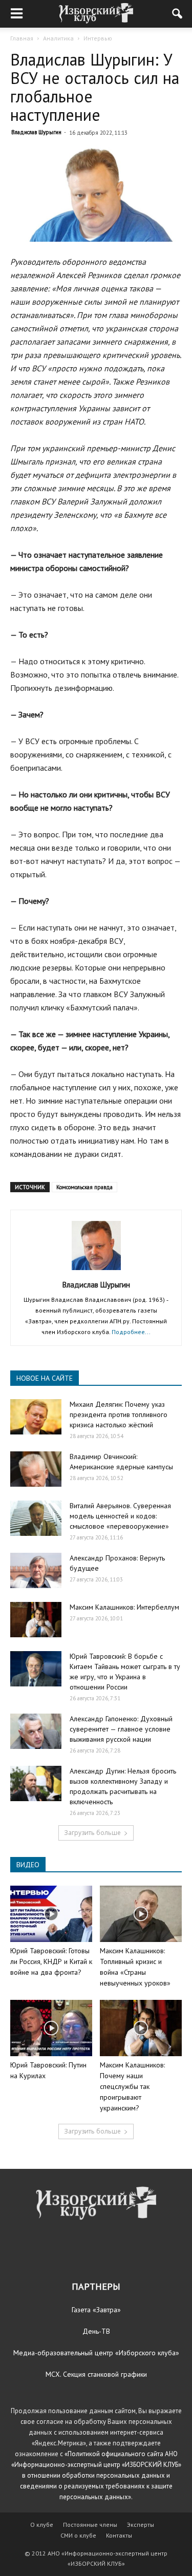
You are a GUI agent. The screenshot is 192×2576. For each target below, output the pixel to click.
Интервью (98, 38)
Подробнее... (131, 1332)
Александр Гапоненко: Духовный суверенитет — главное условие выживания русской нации (121, 1729)
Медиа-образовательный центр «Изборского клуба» (96, 2353)
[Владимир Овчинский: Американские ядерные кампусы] (36, 1469)
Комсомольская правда (84, 1187)
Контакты (119, 2535)
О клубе (42, 2525)
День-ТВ (96, 2331)
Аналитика (58, 38)
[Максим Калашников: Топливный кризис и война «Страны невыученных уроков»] (141, 1914)
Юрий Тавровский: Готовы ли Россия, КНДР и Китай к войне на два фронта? (51, 1961)
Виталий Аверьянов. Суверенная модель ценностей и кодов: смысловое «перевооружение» (120, 1516)
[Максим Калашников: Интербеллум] (36, 1620)
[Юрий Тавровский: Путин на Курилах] (51, 2028)
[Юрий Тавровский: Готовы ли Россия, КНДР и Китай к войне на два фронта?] (51, 1914)
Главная (22, 38)
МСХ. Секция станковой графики (96, 2374)
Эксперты (141, 2525)
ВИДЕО (28, 1865)
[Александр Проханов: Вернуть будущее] (36, 1570)
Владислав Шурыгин (36, 132)
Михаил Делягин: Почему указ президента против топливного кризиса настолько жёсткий (119, 1414)
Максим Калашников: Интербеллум (124, 1607)
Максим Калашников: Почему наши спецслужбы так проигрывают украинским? (132, 2086)
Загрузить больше (92, 1833)
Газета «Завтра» (96, 2310)
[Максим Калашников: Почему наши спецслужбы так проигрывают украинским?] (141, 2028)
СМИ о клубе (78, 2535)
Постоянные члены (90, 2525)
